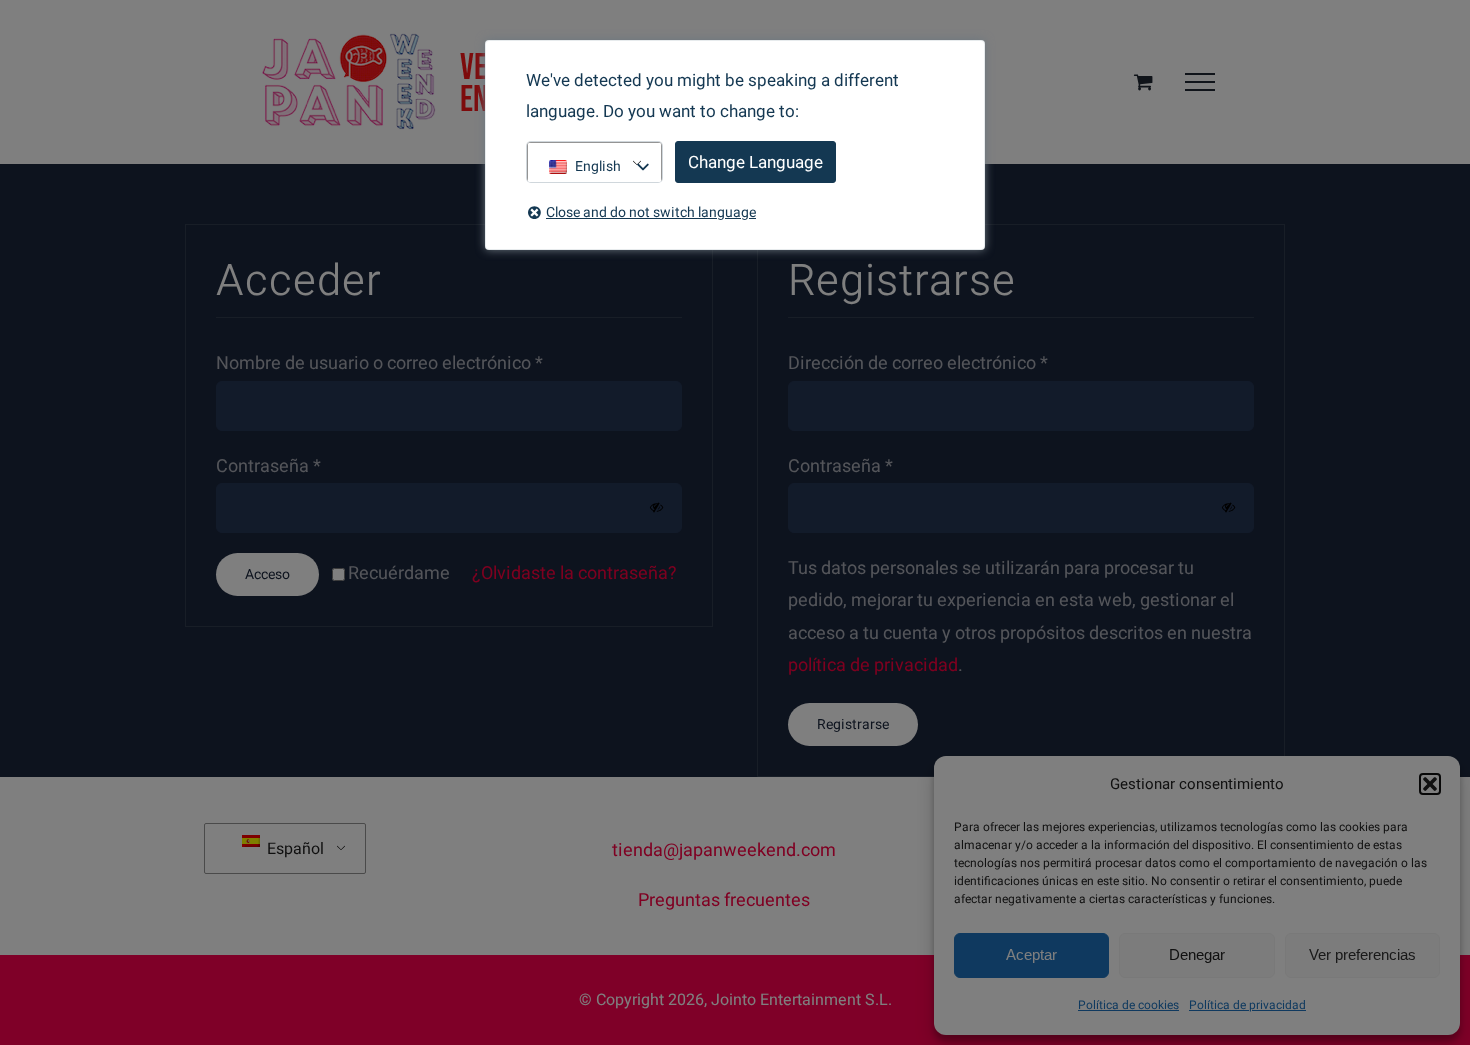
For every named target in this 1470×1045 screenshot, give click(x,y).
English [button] (598, 166)
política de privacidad (873, 665)
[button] (1430, 784)
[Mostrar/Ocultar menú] (1200, 82)
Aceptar (1031, 954)
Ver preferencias (1362, 954)
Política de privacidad (1247, 1005)
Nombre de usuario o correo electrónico (379, 363)
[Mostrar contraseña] (656, 507)
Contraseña (268, 466)
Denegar (1197, 954)
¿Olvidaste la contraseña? (574, 573)
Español (293, 849)
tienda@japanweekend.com (724, 850)
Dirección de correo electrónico (918, 363)
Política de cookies (1128, 1005)
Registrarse (853, 724)
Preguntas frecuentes (724, 900)
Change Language (755, 162)
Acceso (267, 574)
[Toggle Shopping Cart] (1143, 81)
